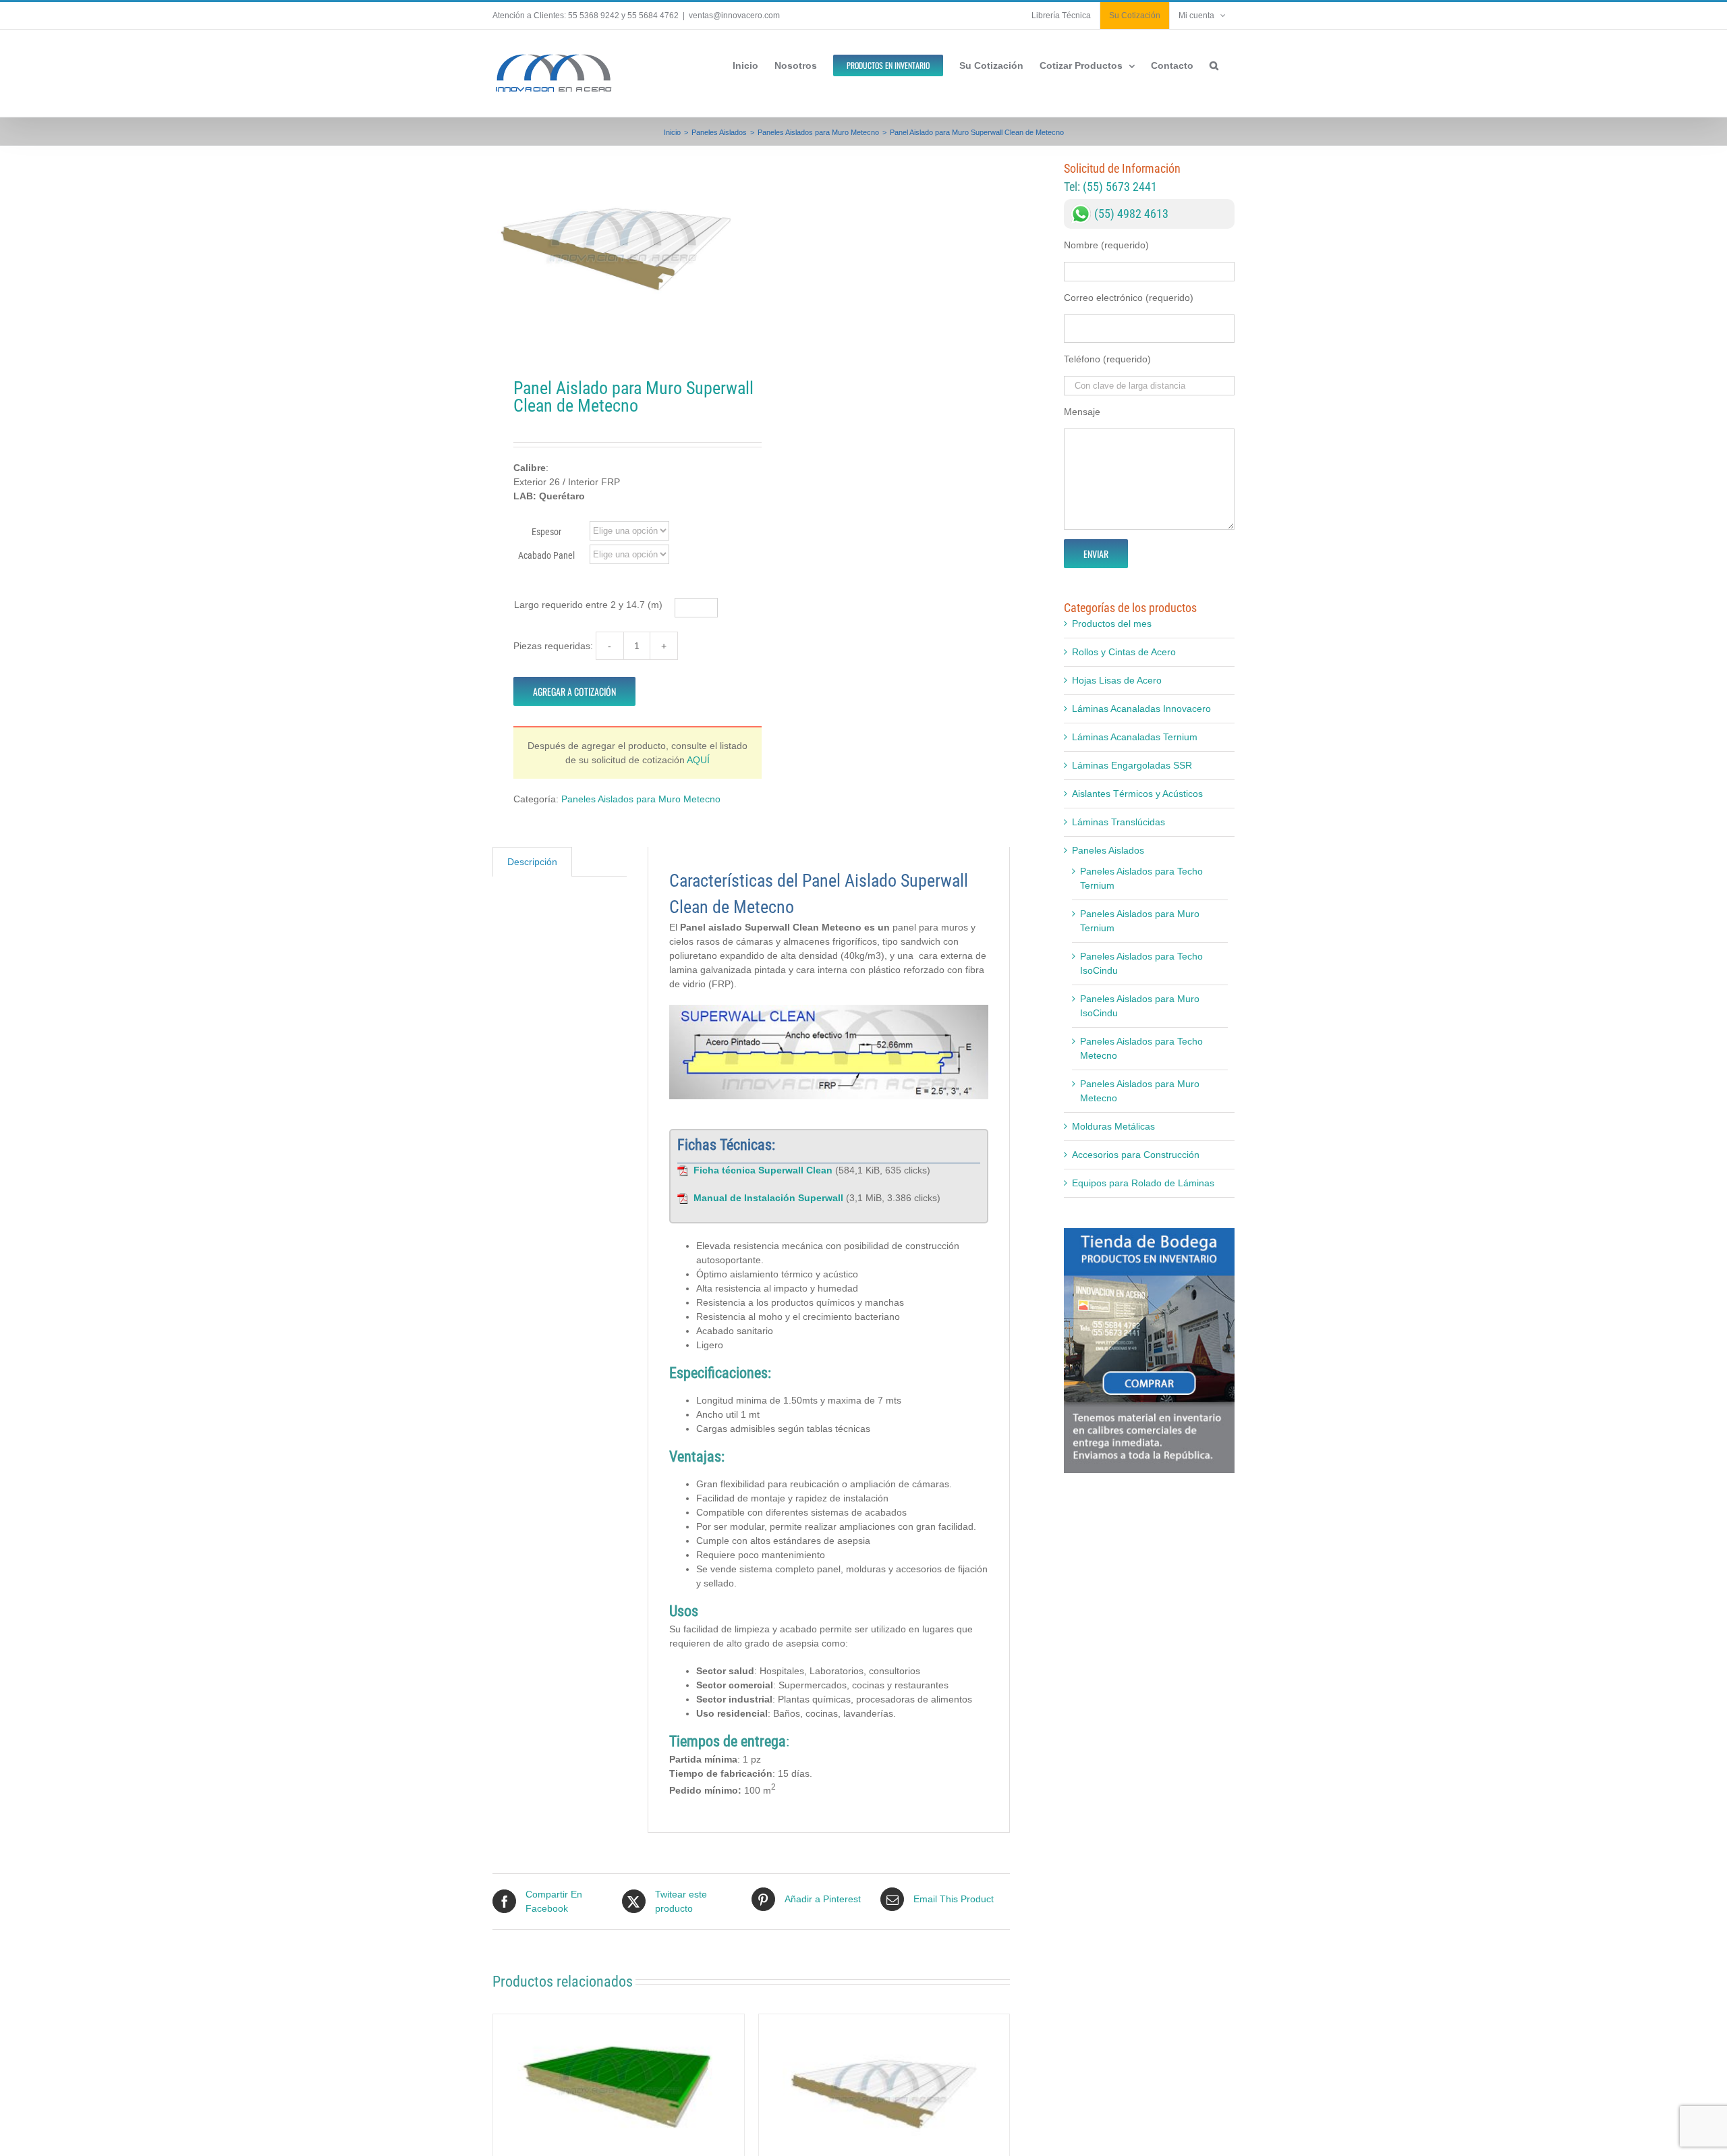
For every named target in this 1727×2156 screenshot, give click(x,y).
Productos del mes (1112, 624)
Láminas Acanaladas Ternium (1135, 737)
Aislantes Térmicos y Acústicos (1137, 794)
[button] (1214, 64)
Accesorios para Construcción (1136, 1155)
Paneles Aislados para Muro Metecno (641, 799)
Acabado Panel (546, 555)
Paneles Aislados (1108, 850)
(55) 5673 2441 (1120, 187)
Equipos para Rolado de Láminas (1143, 1183)
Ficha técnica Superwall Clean (763, 1170)
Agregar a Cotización (574, 691)
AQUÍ (698, 760)
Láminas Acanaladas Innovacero (1141, 709)
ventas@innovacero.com (734, 16)
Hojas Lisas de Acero (1117, 680)
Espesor (546, 532)
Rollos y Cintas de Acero (1124, 652)
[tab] (532, 862)
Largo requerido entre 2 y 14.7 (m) (588, 605)
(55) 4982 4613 (1131, 214)
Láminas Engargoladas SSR (1132, 765)
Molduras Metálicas (1113, 1126)
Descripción (532, 862)
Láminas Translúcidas (1119, 822)
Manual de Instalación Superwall (768, 1198)
